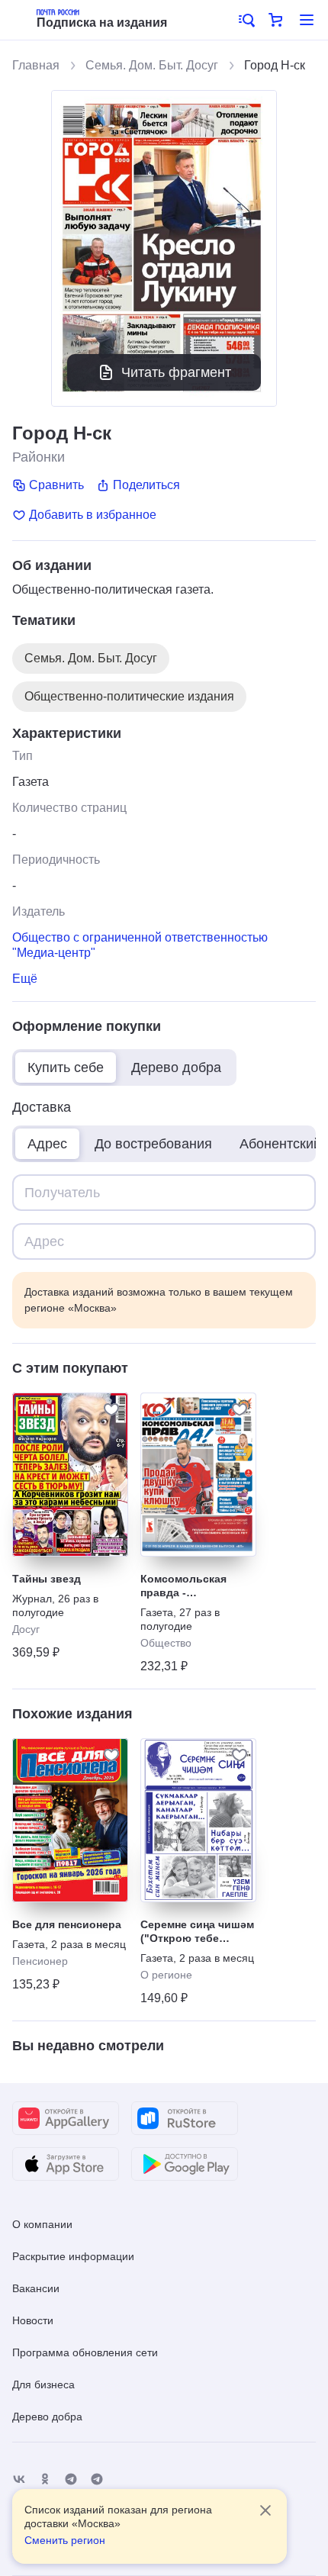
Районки (39, 457)
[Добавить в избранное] (111, 1409)
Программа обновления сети (85, 2352)
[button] (246, 20)
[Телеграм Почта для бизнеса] (97, 2479)
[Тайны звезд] (70, 1475)
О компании (42, 2224)
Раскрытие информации (73, 2256)
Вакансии (36, 2288)
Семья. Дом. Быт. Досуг (152, 65)
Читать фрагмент (176, 372)
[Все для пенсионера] (70, 1820)
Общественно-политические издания (129, 696)
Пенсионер (40, 1961)
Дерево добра (47, 2417)
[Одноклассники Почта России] (45, 2479)
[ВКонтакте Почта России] (19, 2479)
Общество (166, 1643)
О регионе (166, 1975)
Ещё (25, 979)
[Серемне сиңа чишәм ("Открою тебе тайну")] (198, 1820)
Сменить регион (65, 2540)
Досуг (26, 1629)
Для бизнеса (43, 2384)
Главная (36, 65)
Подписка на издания (102, 23)
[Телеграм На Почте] (71, 2479)
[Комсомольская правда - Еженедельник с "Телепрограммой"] (198, 1475)
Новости (33, 2320)
